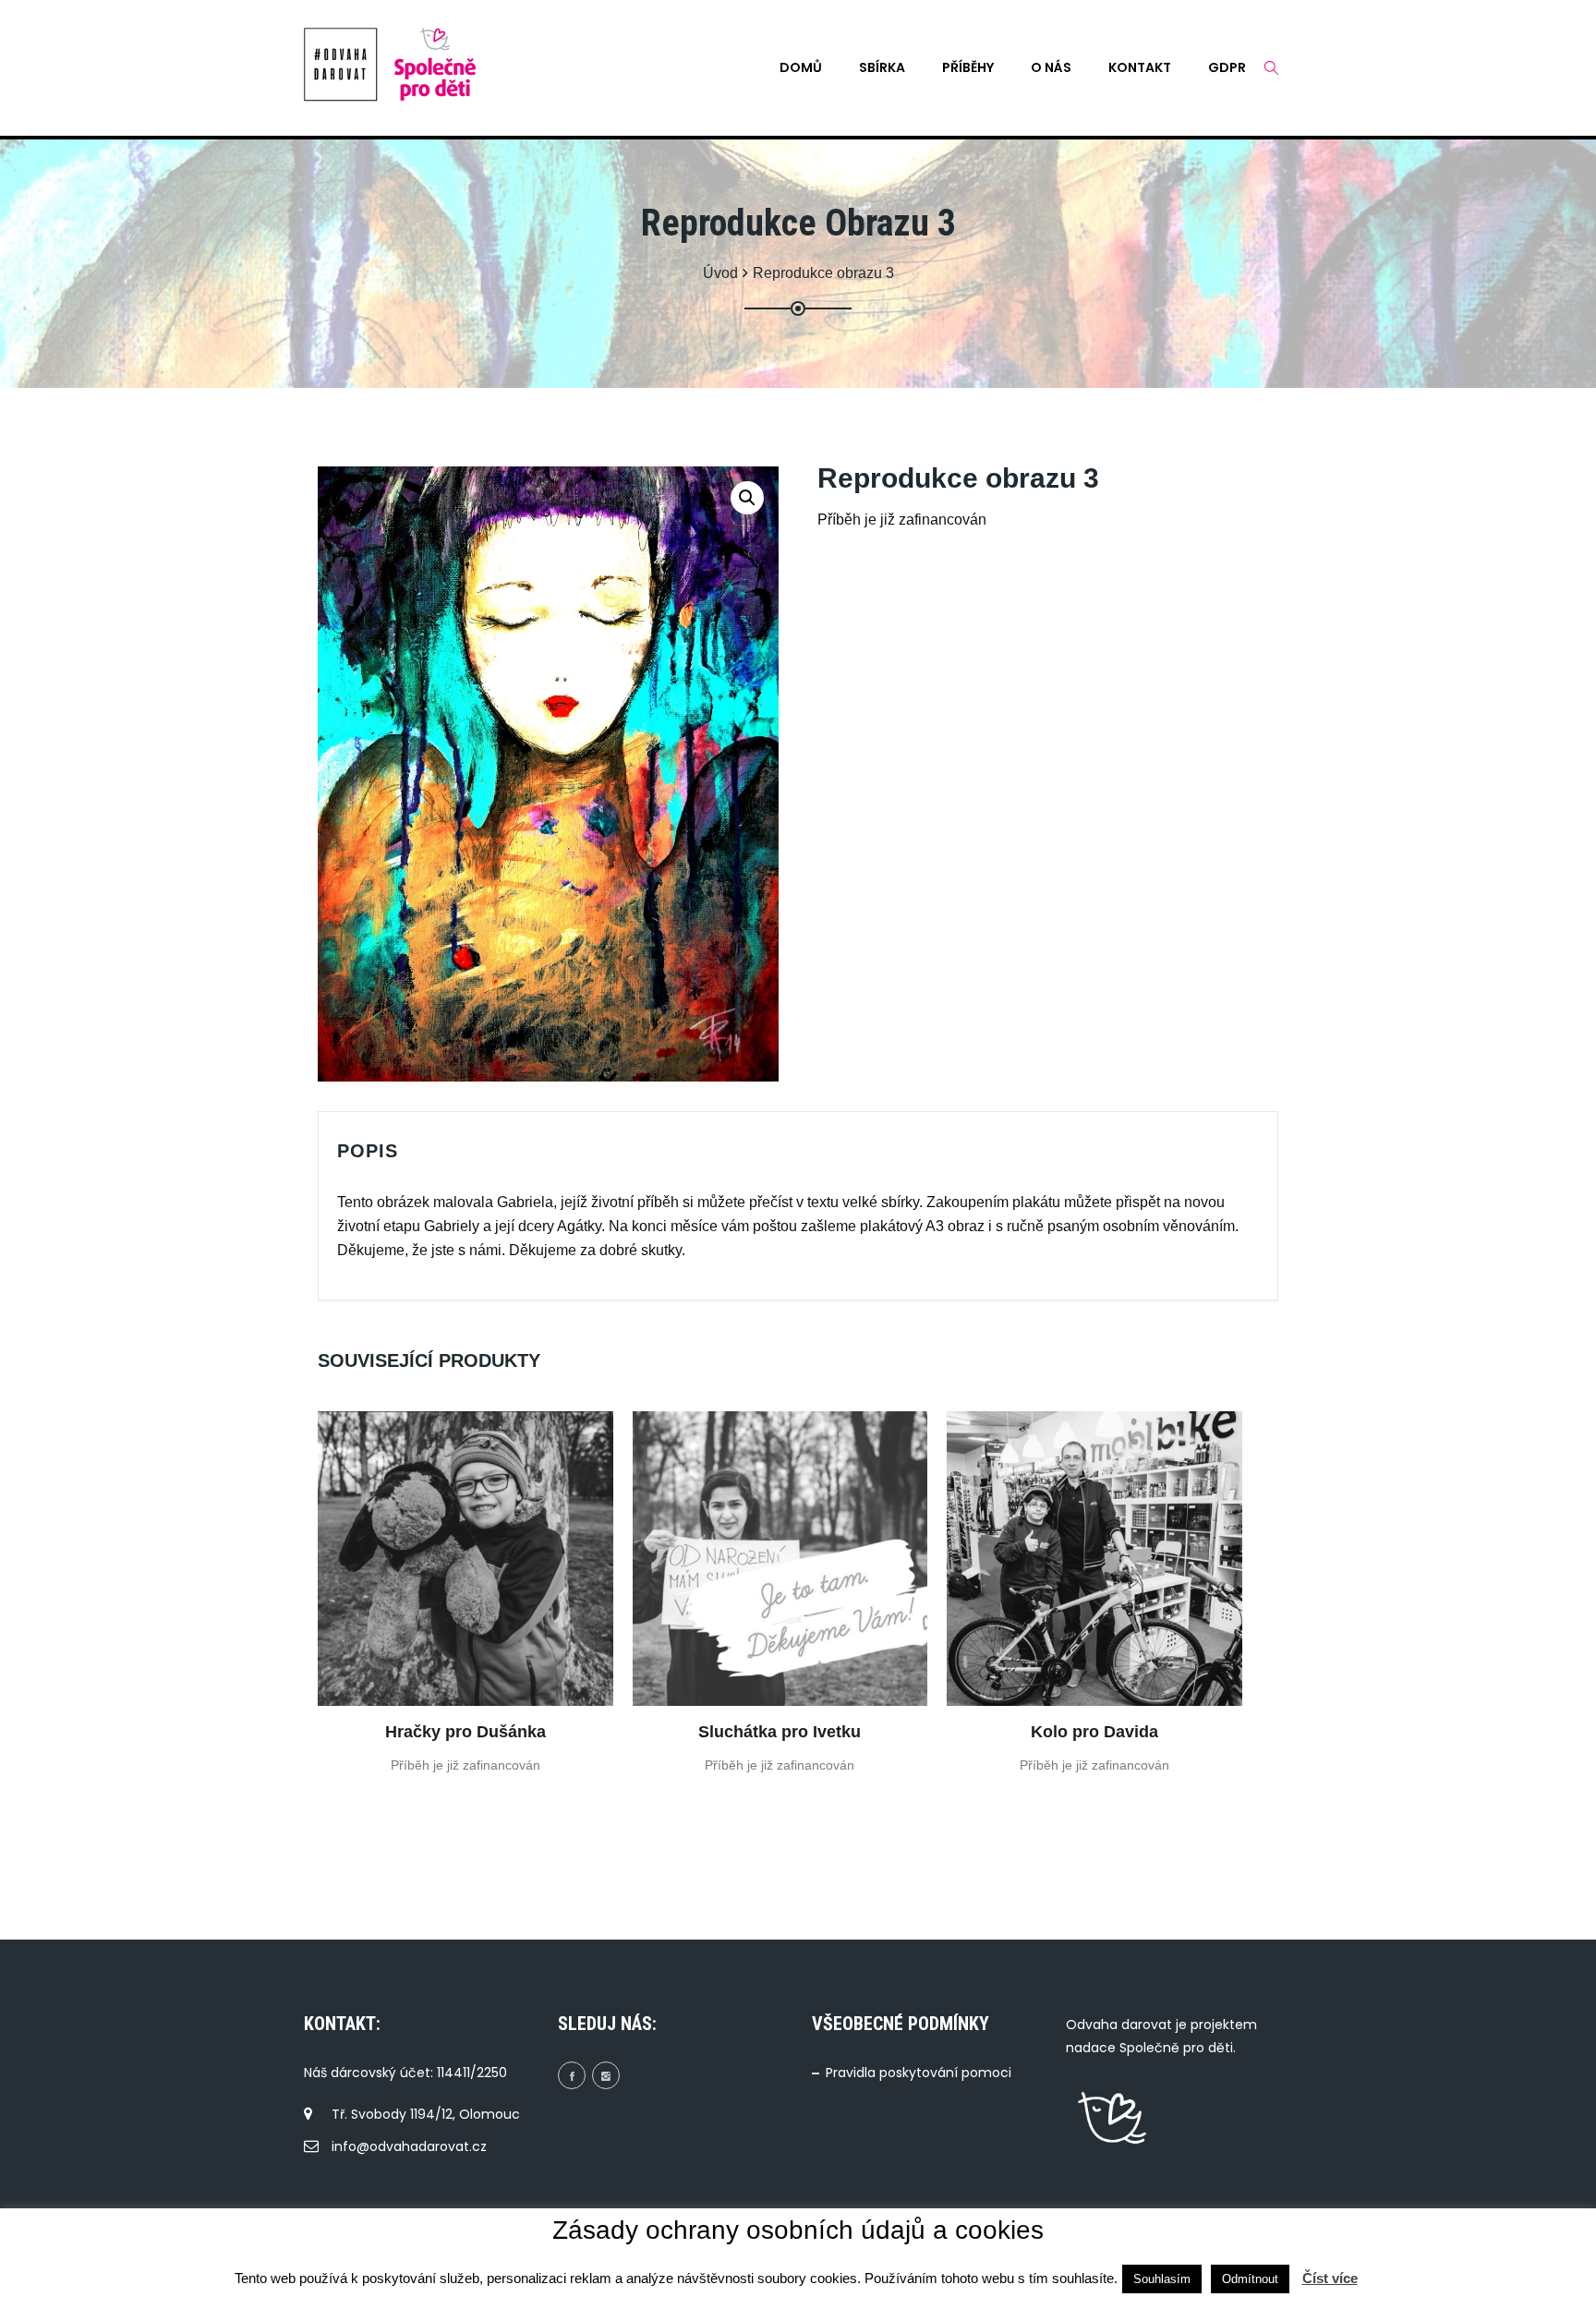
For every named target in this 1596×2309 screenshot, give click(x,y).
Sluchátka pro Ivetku (780, 1732)
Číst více (1330, 2278)
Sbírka (882, 67)
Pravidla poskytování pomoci (919, 2073)
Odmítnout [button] (1250, 2279)
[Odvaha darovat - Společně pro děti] (341, 65)
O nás (1051, 67)
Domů (801, 67)
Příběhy (968, 67)
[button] (747, 498)
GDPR (1227, 67)
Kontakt (1140, 67)
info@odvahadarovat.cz (409, 2146)
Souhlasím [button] (1162, 2279)
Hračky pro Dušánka (465, 1732)
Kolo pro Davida (1094, 1732)
